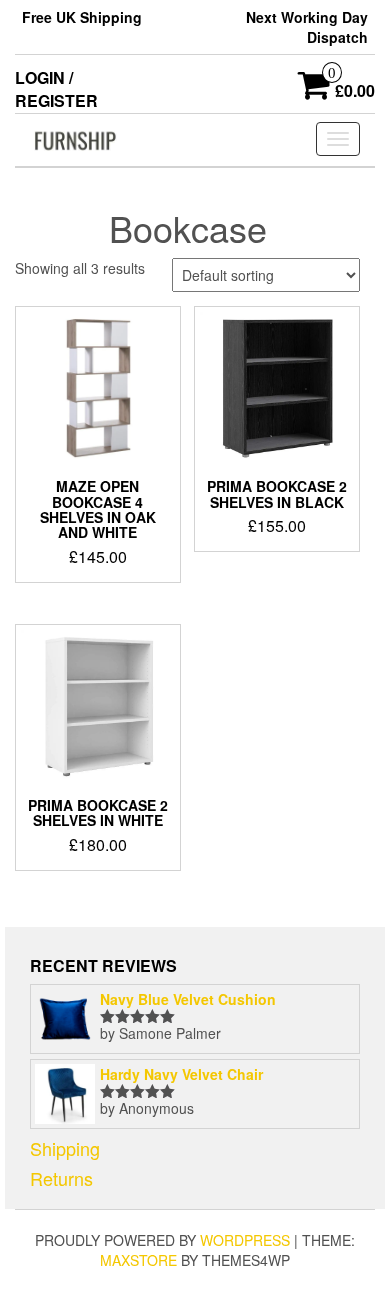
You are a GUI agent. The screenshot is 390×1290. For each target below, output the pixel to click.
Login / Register (56, 89)
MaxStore (138, 1260)
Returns (61, 1178)
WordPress (245, 1240)
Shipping (65, 1148)
